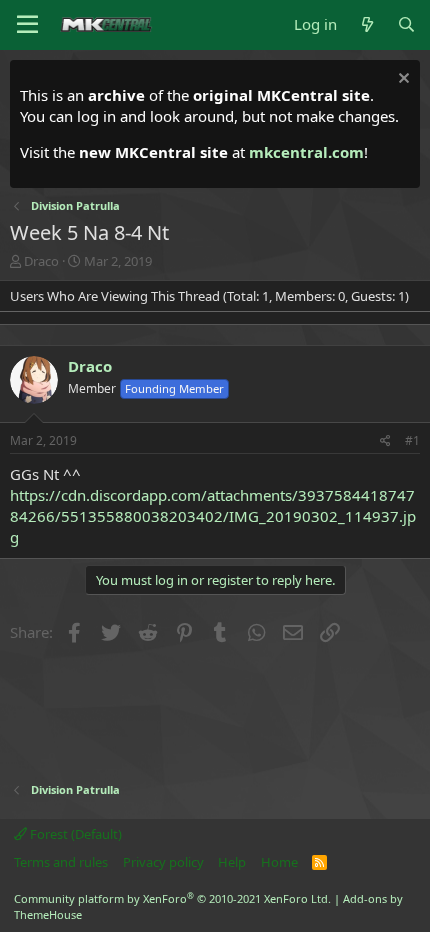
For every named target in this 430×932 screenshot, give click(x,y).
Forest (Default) (74, 834)
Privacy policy (163, 862)
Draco (41, 261)
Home (279, 862)
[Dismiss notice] (401, 80)
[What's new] (366, 24)
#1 (412, 440)
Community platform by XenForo (172, 898)
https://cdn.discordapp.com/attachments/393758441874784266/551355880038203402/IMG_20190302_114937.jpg (213, 516)
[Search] (406, 24)
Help (232, 862)
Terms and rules (61, 862)
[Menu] (27, 25)
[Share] (385, 441)
